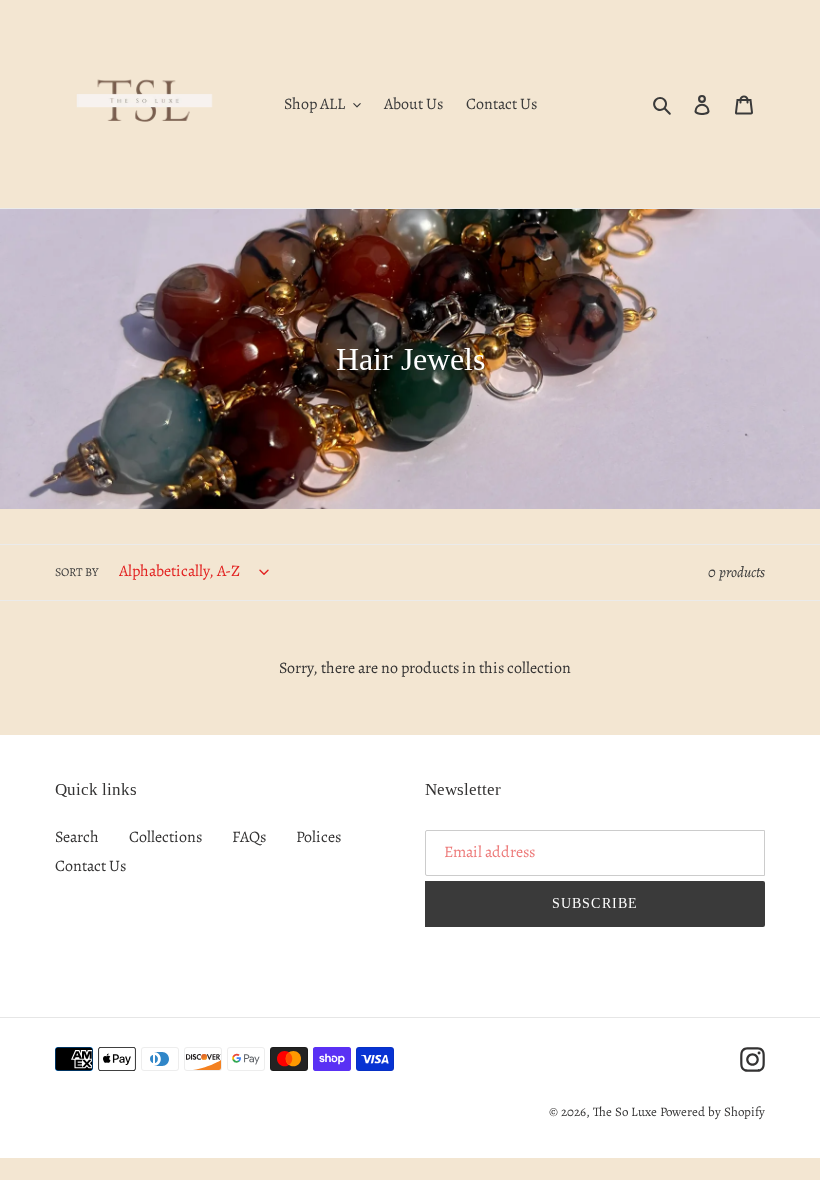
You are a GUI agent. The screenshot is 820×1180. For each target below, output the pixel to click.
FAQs (249, 837)
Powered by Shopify (712, 1111)
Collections (165, 837)
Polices (318, 837)
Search (77, 837)
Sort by (76, 572)
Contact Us (90, 866)
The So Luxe (625, 1111)
